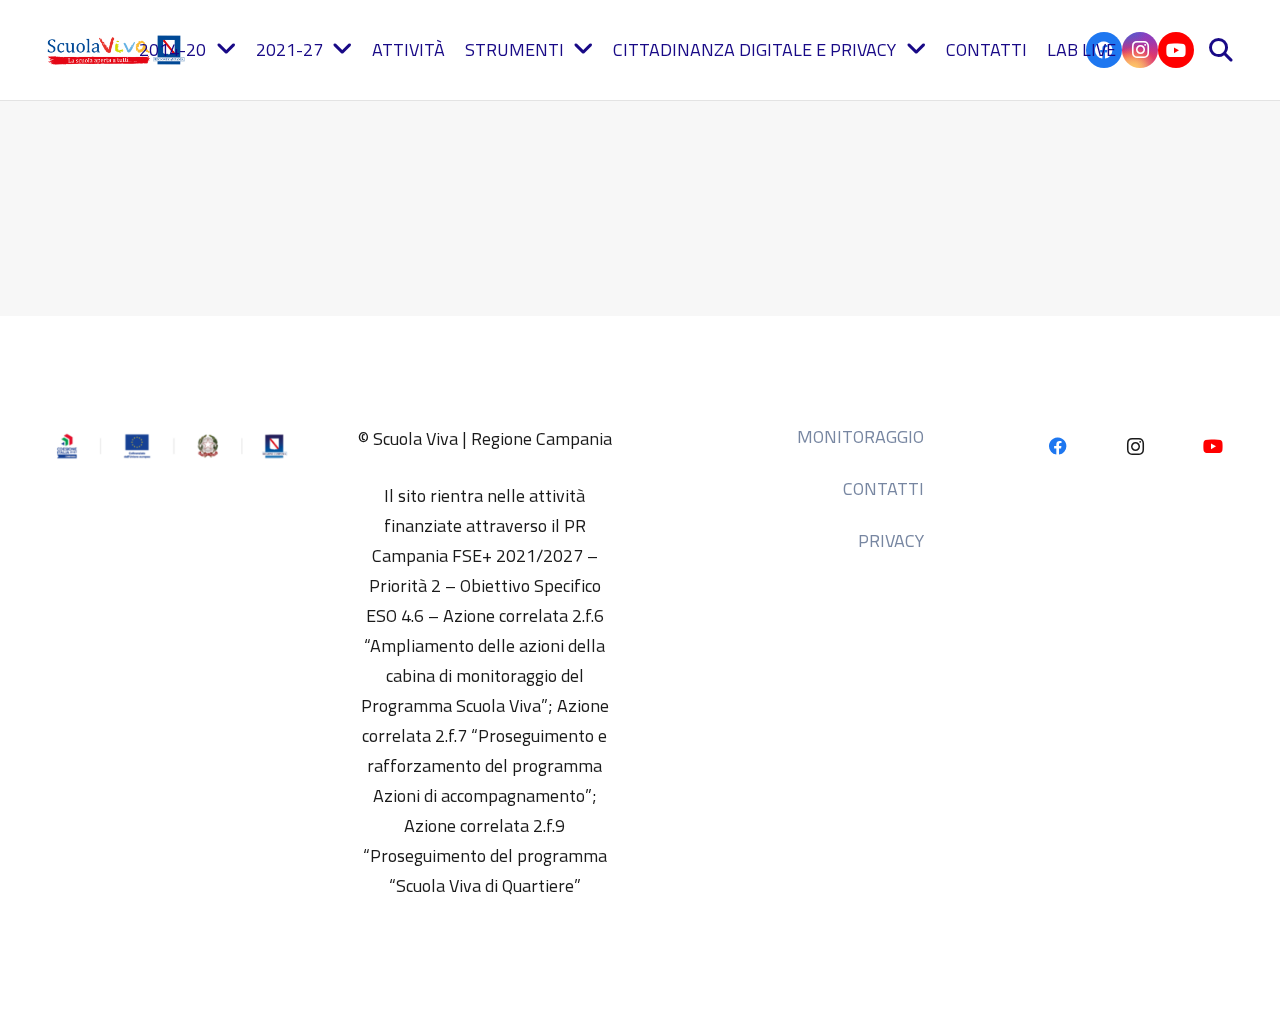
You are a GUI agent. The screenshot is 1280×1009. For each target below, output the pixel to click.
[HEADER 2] (118, 50)
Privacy (891, 540)
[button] (1220, 50)
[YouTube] (1176, 50)
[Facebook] (1057, 446)
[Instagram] (1140, 50)
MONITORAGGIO (860, 436)
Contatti (883, 488)
